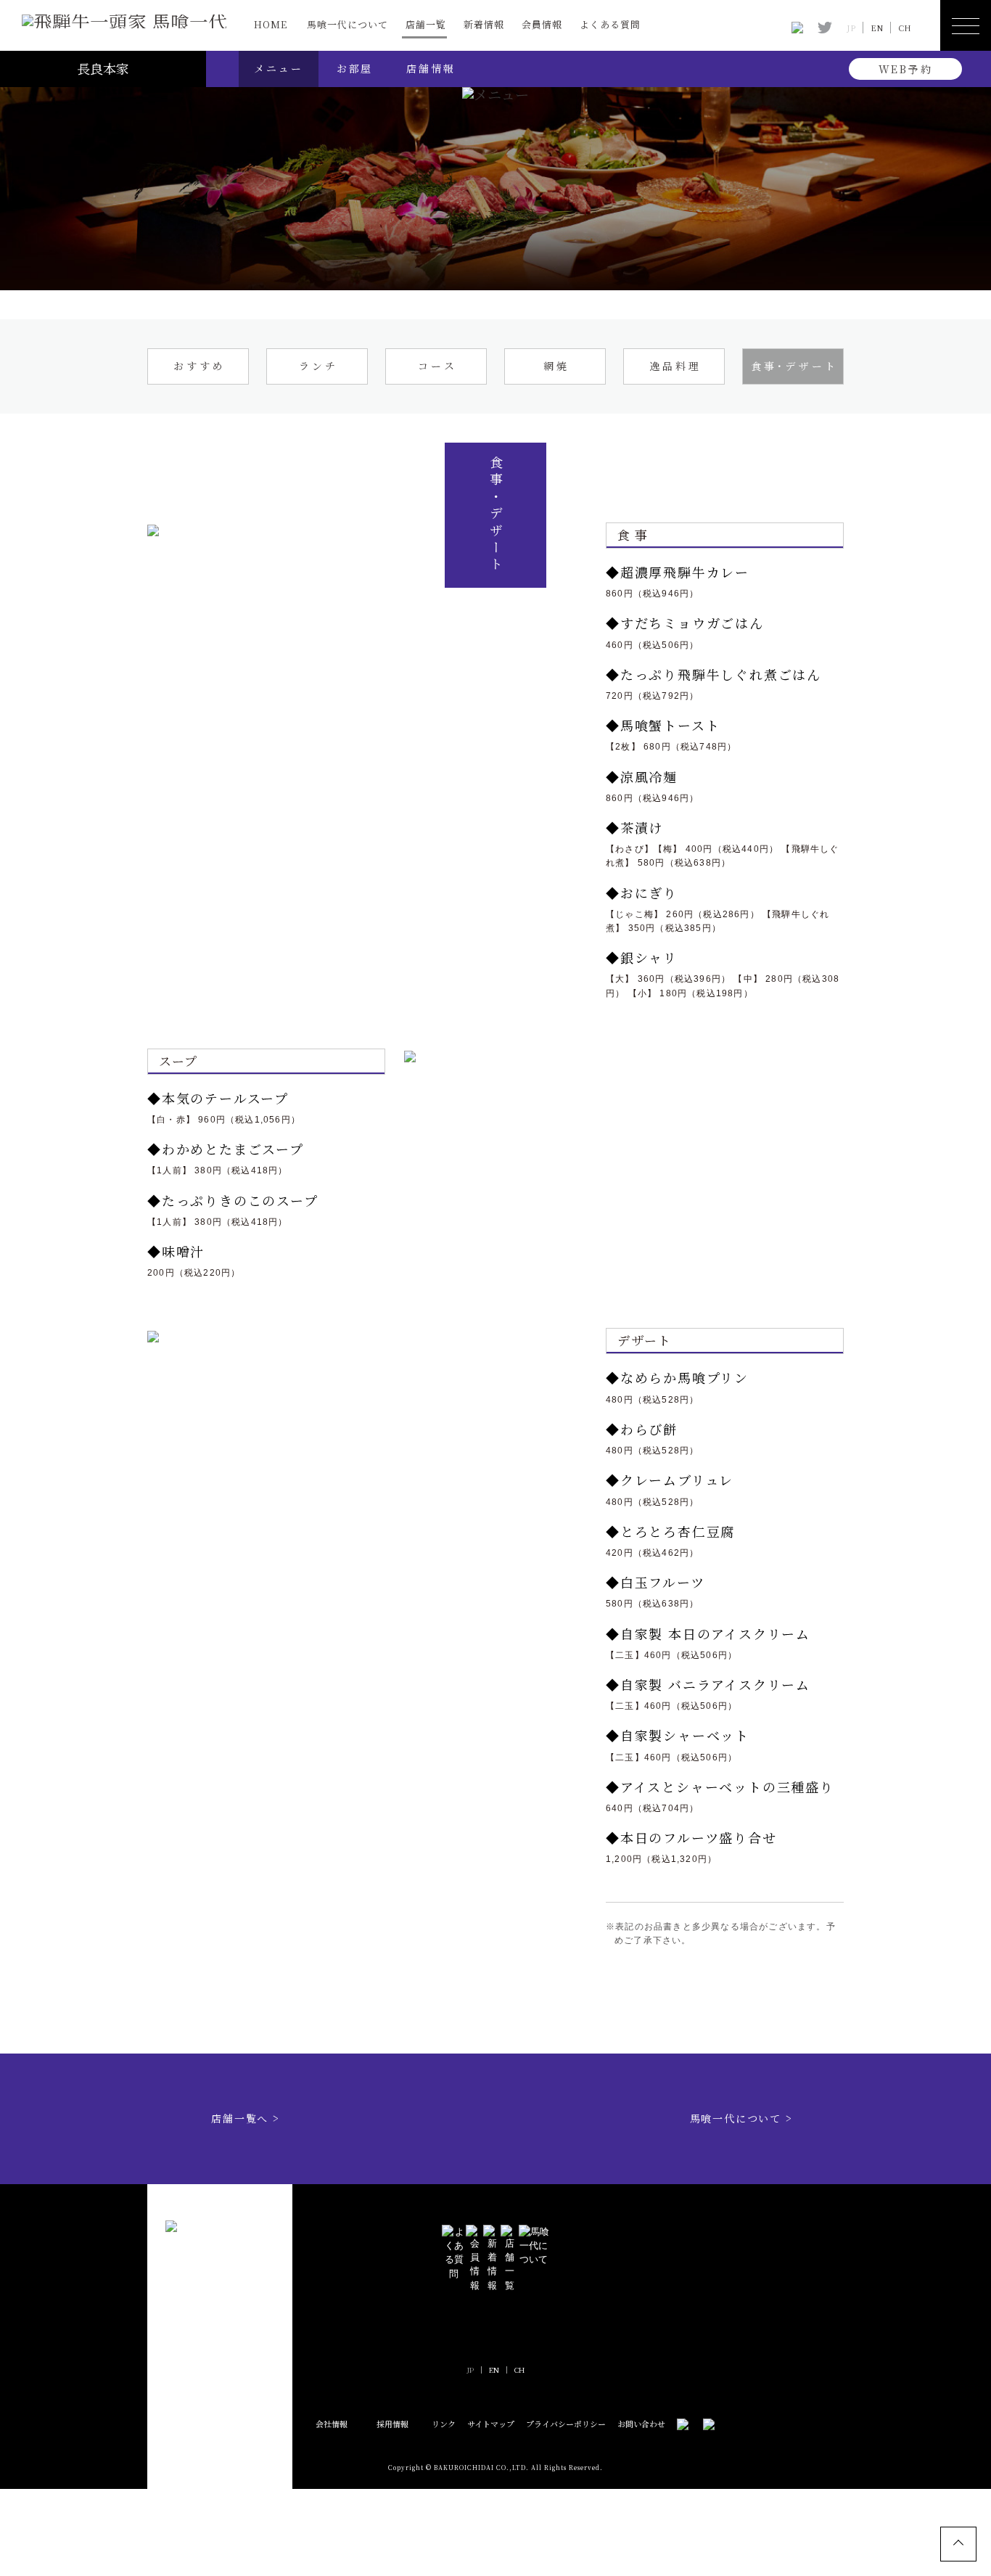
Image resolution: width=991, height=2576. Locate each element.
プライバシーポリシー (566, 2424)
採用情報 (392, 2424)
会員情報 (542, 24)
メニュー (278, 68)
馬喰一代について (348, 24)
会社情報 (332, 2424)
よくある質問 (610, 24)
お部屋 (355, 68)
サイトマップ (491, 2424)
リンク (444, 2424)
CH (905, 28)
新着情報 (484, 24)
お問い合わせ (641, 2424)
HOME (271, 24)
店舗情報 (431, 68)
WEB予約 (906, 69)
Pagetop (958, 2544)
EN (877, 28)
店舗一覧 (426, 24)
